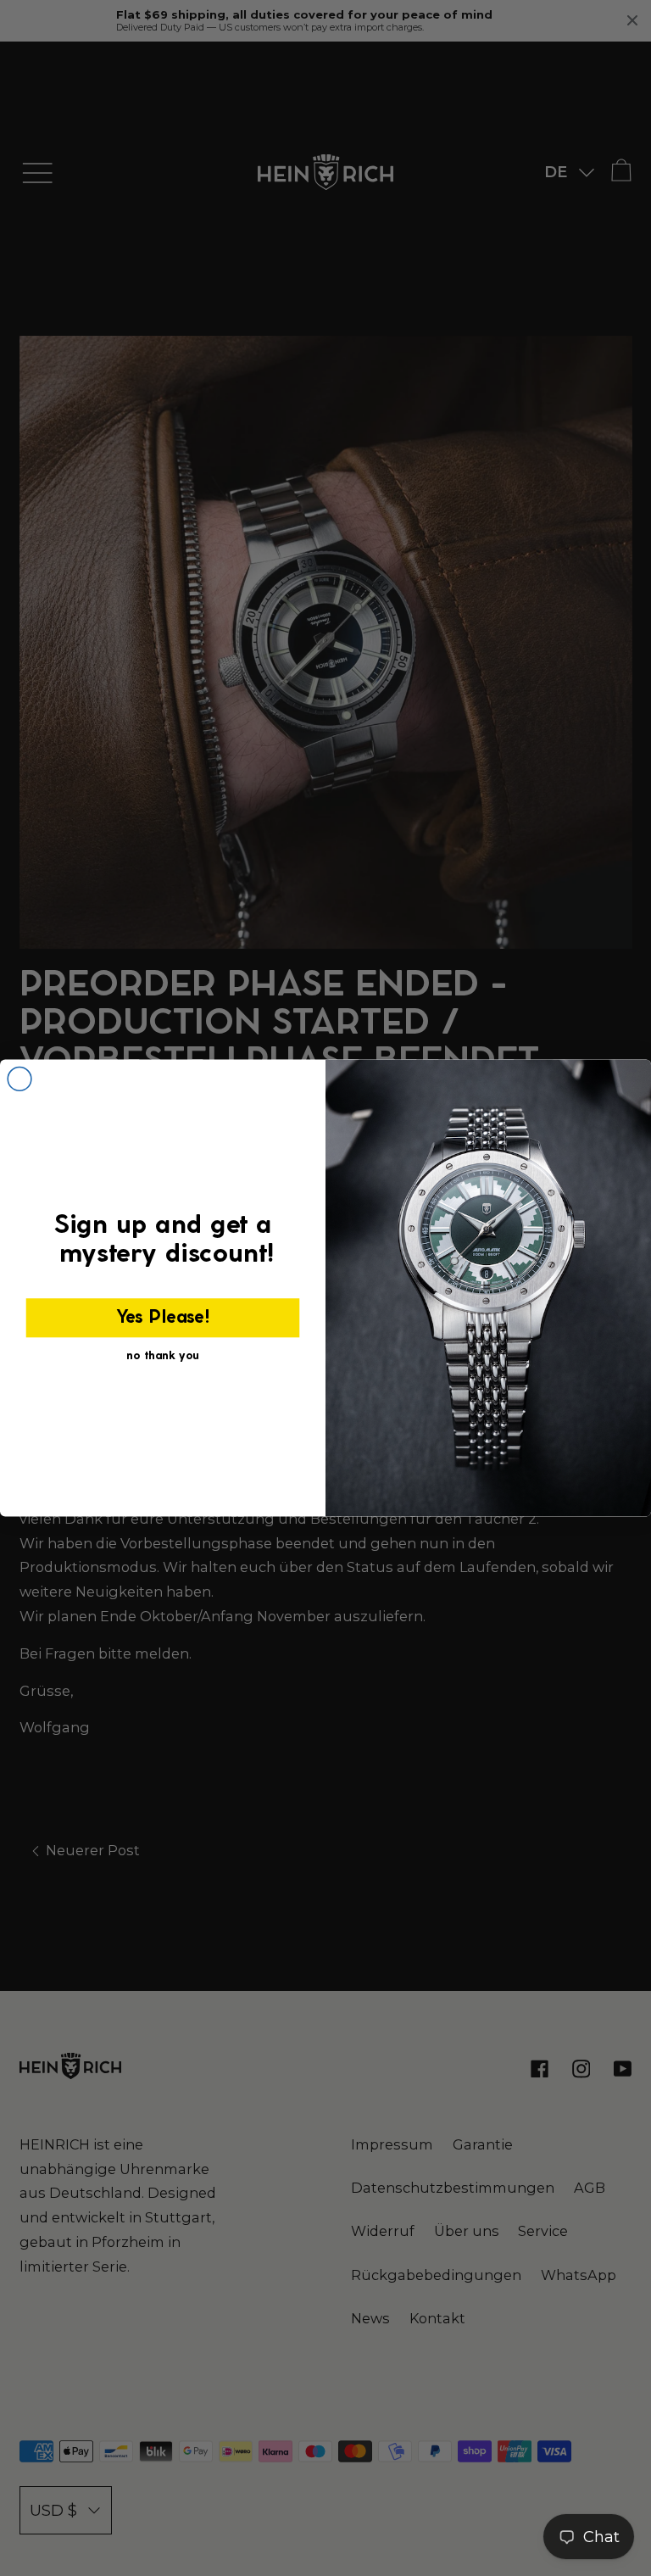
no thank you (163, 1356)
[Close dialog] (19, 1079)
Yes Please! (163, 1319)
